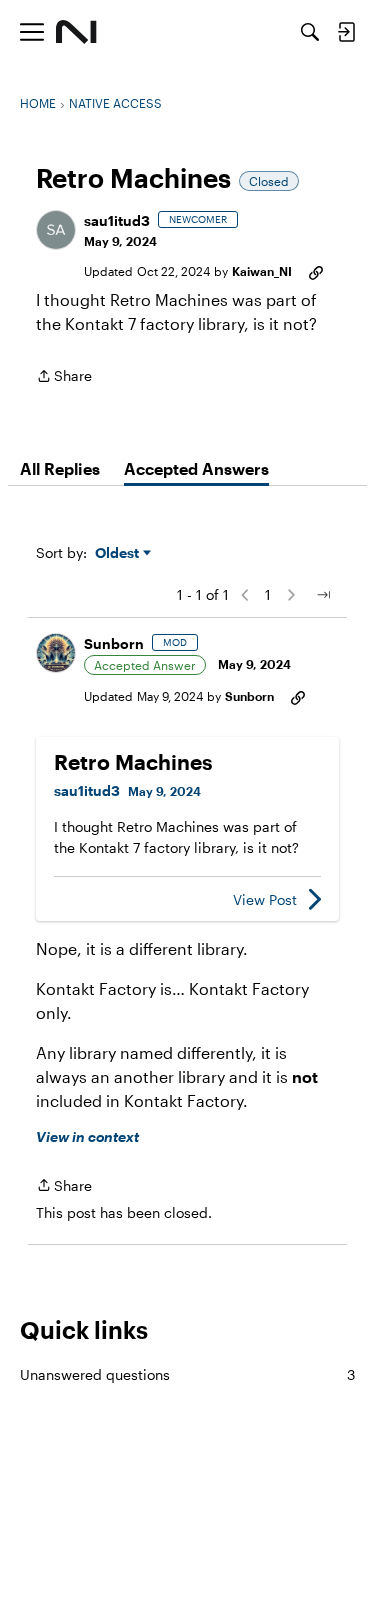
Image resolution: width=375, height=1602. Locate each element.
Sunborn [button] (114, 643)
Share (64, 377)
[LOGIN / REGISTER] (346, 32)
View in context (87, 1136)
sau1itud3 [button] (117, 220)
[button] (56, 230)
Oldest (119, 553)
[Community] (76, 32)
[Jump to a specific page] (323, 595)
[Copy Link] (316, 271)
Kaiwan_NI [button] (262, 271)
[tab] (60, 469)
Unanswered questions (187, 1374)
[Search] (310, 32)
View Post (265, 899)
